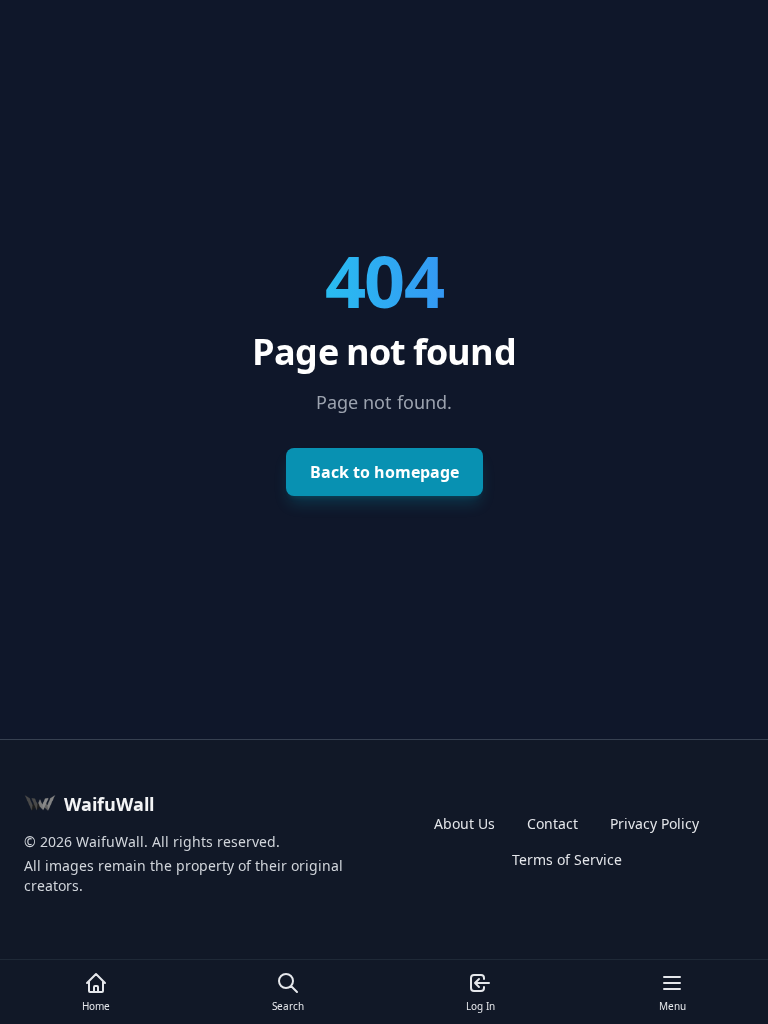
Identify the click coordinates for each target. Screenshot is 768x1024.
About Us (464, 823)
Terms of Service (567, 859)
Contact (552, 823)
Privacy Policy (654, 823)
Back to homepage (384, 472)
